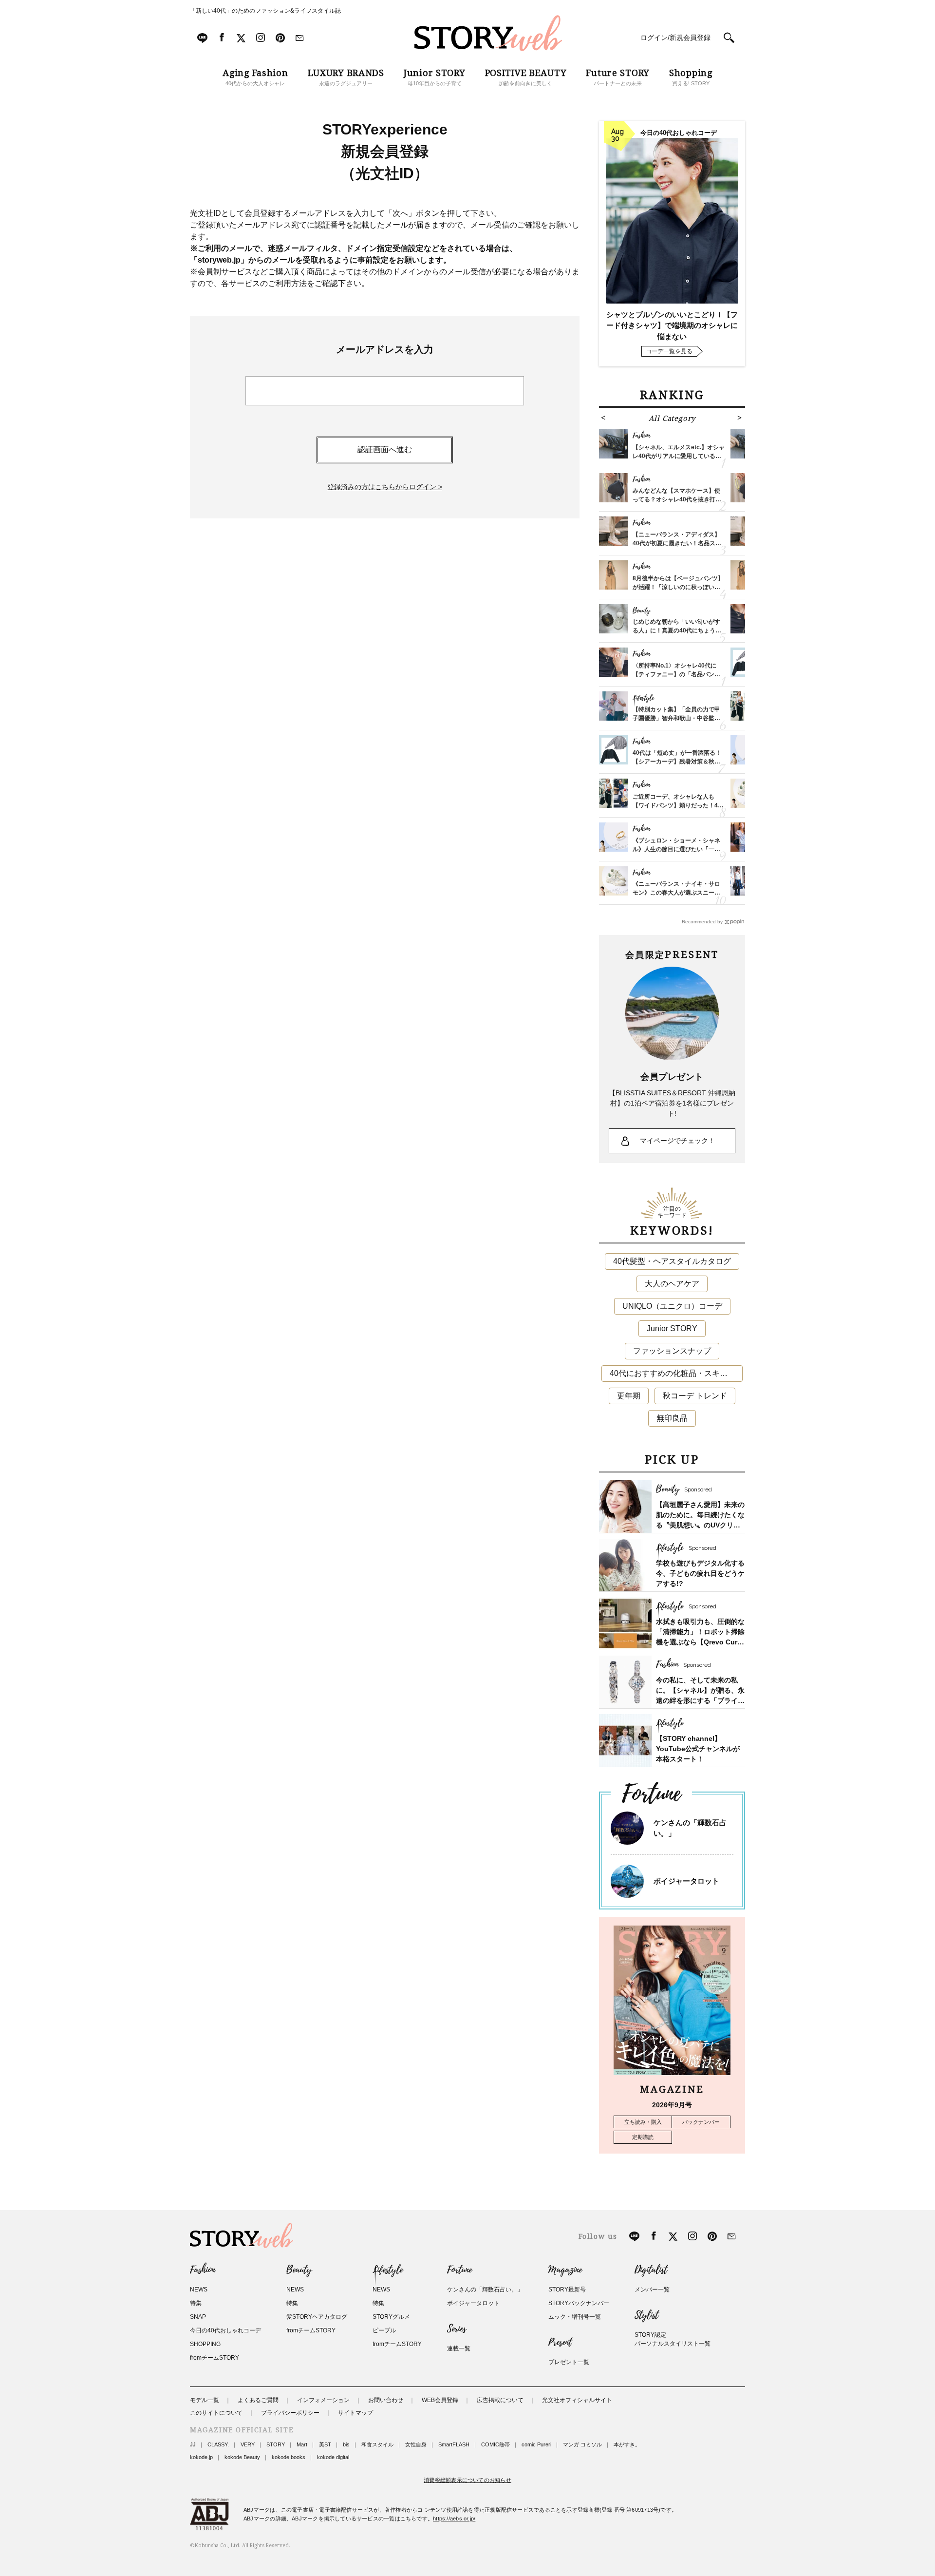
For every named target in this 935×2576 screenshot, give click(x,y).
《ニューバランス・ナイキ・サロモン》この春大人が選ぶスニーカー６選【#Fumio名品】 (676, 893)
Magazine (565, 2270)
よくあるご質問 (258, 2400)
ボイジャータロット (686, 1881)
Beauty (299, 2270)
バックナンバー (701, 2122)
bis (346, 2444)
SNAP (198, 2317)
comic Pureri (536, 2444)
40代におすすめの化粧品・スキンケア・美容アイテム (676, 1373)
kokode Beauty (242, 2457)
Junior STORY (672, 1328)
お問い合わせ (386, 2400)
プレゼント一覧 (569, 2362)
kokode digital (333, 2457)
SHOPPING (205, 2344)
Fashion (203, 2270)
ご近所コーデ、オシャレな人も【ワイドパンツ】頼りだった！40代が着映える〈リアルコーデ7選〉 (678, 805)
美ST (325, 2444)
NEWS (199, 2290)
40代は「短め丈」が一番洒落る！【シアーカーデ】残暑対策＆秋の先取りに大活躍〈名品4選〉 (677, 762)
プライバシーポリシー (290, 2413)
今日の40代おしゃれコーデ (225, 2330)
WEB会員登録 (440, 2400)
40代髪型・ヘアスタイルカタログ (672, 1261)
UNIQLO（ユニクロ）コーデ (672, 1306)
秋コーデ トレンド (695, 1396)
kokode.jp (201, 2457)
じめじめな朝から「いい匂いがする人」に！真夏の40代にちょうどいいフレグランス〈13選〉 (677, 630)
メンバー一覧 (652, 2290)
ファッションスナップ (672, 1351)
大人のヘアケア (672, 1284)
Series (457, 2329)
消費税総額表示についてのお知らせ (467, 2480)
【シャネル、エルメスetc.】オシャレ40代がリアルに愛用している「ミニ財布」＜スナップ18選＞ (679, 456)
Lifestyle (388, 2270)
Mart (302, 2444)
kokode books (289, 2457)
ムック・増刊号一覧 (575, 2317)
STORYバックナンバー (579, 2303)
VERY (248, 2444)
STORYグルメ (391, 2317)
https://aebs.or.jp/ (454, 2519)
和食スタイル (377, 2444)
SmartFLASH (454, 2444)
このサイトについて (216, 2413)
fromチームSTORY (215, 2358)
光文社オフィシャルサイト (577, 2400)
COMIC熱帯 (496, 2444)
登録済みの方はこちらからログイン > (385, 487)
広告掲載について (500, 2400)
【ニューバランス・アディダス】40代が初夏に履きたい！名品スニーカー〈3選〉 (677, 543)
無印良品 (672, 1418)
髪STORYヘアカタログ (317, 2317)
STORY (276, 2444)
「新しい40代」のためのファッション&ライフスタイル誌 (265, 11)
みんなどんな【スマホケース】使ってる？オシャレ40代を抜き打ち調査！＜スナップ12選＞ (677, 499)
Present (560, 2343)
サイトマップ (355, 2413)
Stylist (646, 2315)
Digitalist (651, 2270)
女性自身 (416, 2444)
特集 (196, 2303)
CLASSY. (218, 2444)
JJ (193, 2444)
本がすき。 (627, 2444)
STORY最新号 (567, 2290)
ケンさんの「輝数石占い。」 (485, 2290)
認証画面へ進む (385, 449)
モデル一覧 (205, 2400)
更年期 (629, 1396)
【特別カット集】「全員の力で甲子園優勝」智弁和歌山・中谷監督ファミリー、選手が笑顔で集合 (676, 718)
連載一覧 (459, 2348)
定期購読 (643, 2137)
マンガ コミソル (582, 2444)
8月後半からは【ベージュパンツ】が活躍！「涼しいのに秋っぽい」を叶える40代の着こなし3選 (678, 587)
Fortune (459, 2270)
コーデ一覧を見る (669, 351)
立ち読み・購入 (643, 2122)
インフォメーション (323, 2400)
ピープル (384, 2330)
